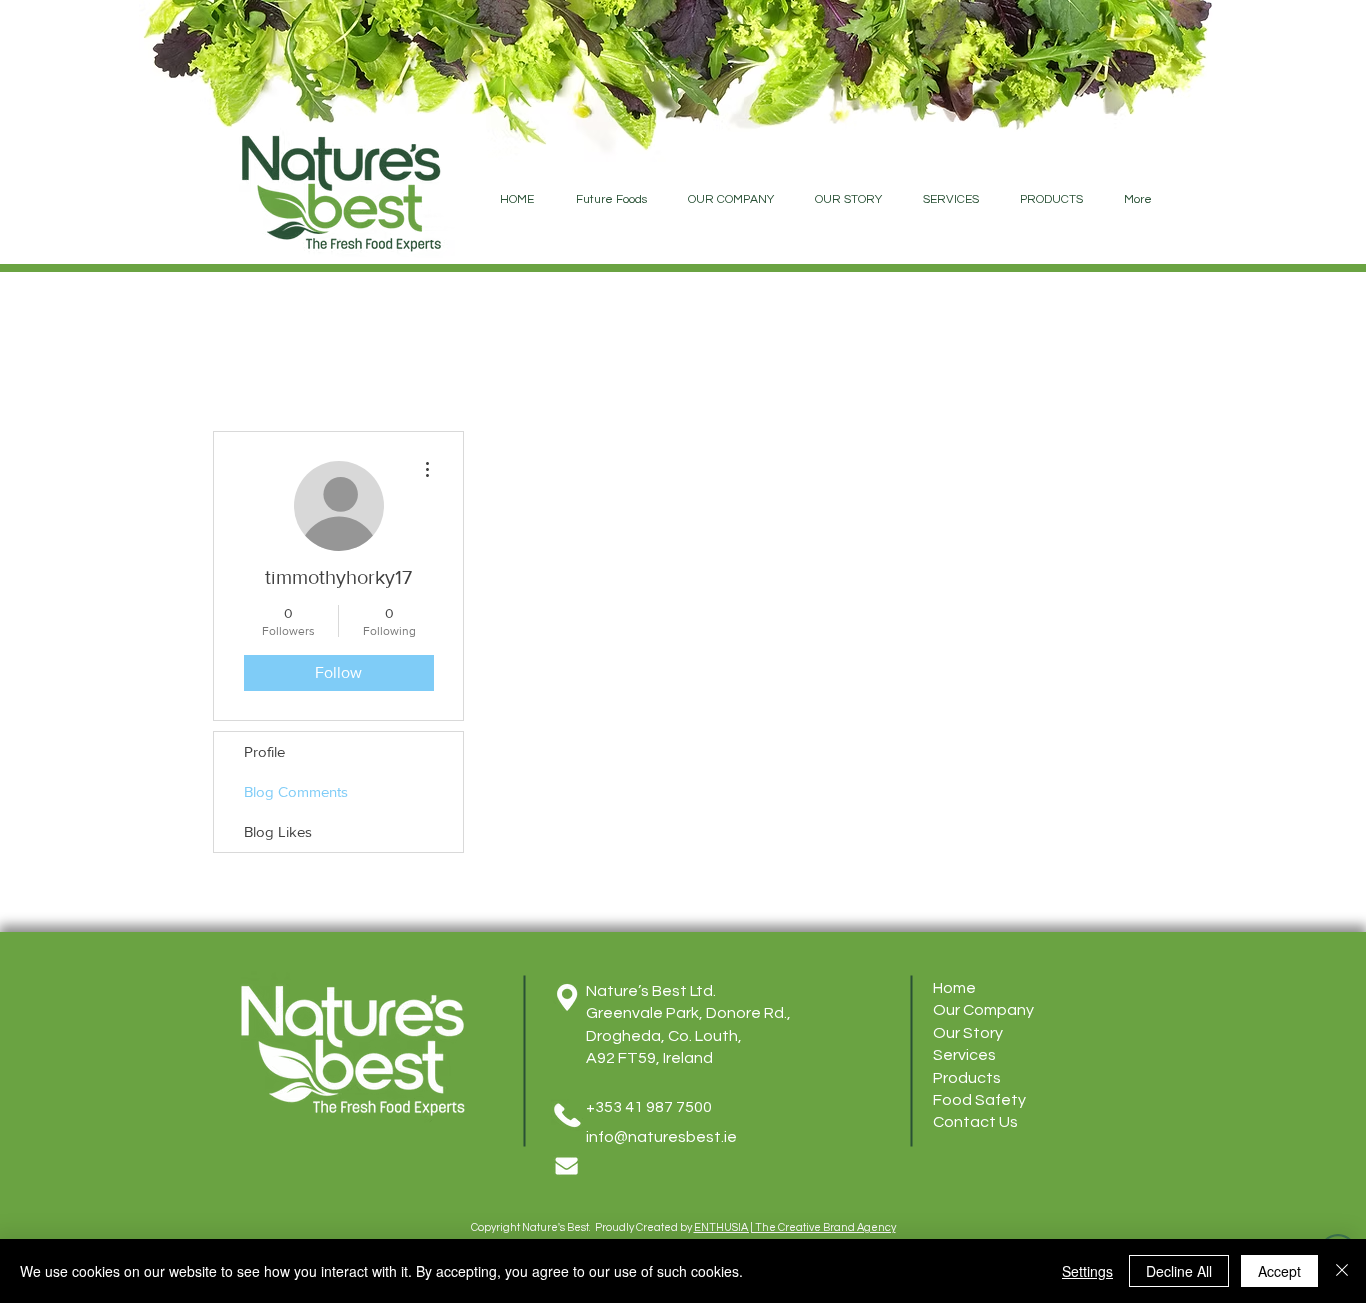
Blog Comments (296, 791)
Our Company (983, 1010)
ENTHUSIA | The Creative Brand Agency (795, 1227)
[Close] (1342, 1271)
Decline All (1179, 1271)
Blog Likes (278, 831)
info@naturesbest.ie (661, 1137)
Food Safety (979, 1100)
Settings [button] (1087, 1271)
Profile (264, 751)
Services (964, 1055)
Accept (1279, 1271)
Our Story (968, 1033)
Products (967, 1078)
